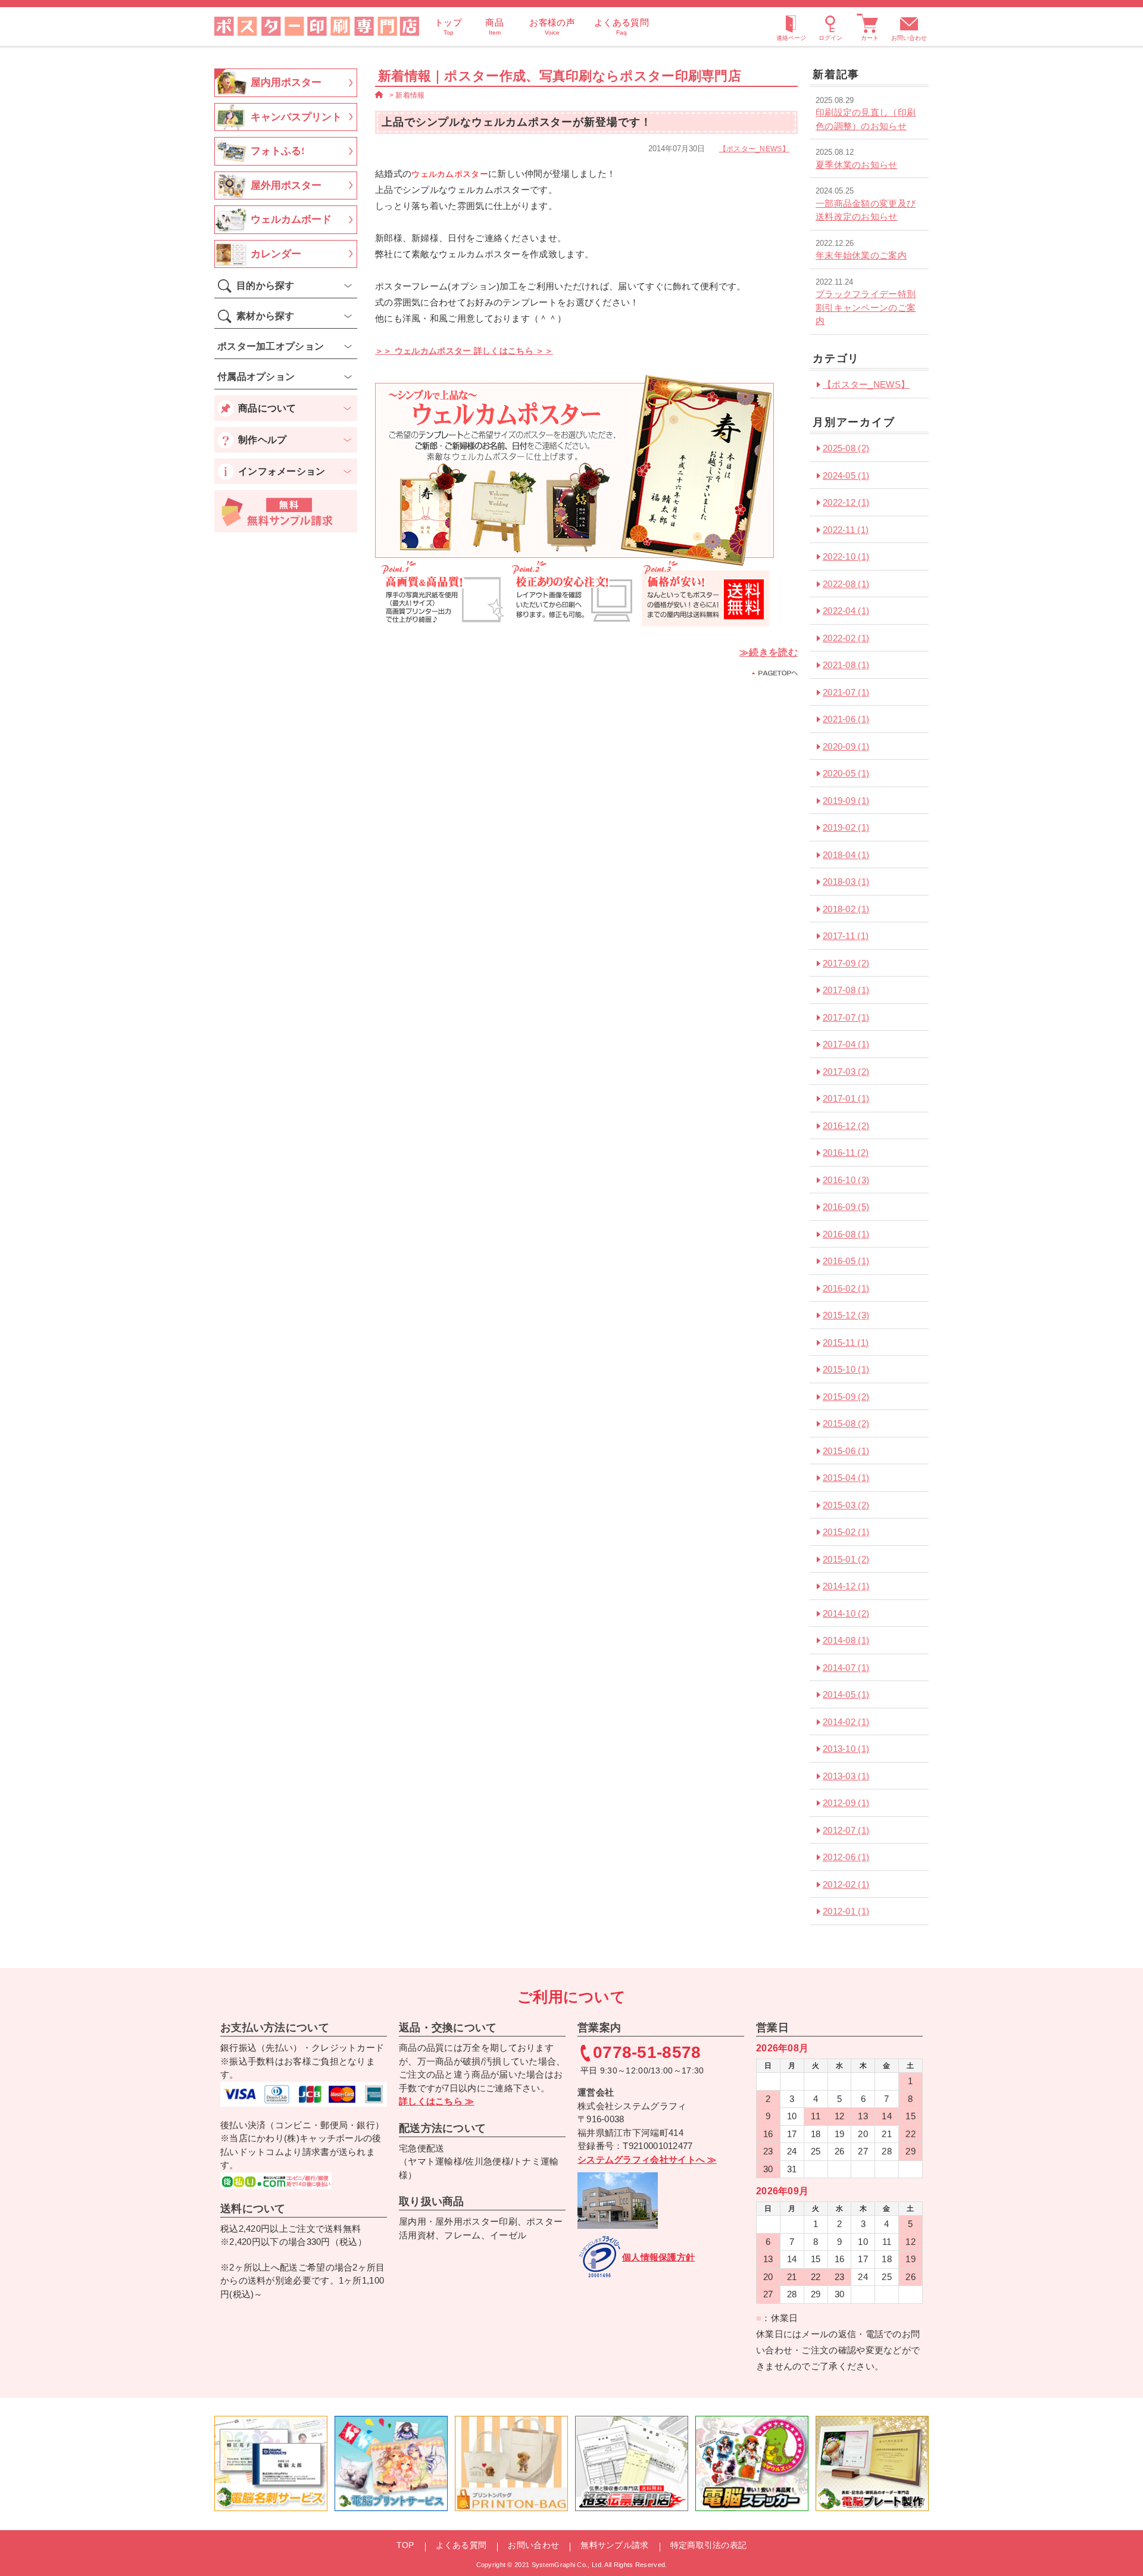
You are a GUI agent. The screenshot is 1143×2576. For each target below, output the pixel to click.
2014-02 (846, 1722)
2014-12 (846, 1586)
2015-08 (846, 1423)
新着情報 (410, 95)
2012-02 (846, 1884)
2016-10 (846, 1180)
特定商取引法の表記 (709, 2545)
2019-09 (846, 801)
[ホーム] (379, 95)
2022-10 (846, 556)
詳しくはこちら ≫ (437, 2101)
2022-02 (846, 638)
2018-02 (846, 909)
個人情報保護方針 (658, 2257)
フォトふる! (278, 151)
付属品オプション (256, 377)
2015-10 (846, 1369)
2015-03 (846, 1505)
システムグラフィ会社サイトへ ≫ (647, 2159)
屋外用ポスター (286, 185)
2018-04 (846, 855)
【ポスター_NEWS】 (754, 149)
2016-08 (846, 1234)
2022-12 (846, 502)
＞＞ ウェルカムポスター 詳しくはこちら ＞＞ (464, 351)
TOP (405, 2545)
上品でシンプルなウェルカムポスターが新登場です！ (517, 122)
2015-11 (846, 1342)
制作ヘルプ (263, 440)
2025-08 (846, 448)
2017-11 (846, 936)
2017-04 (846, 1044)
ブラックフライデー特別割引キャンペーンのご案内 (866, 307)
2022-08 (846, 584)
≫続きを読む (769, 652)
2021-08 (846, 665)
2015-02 (846, 1532)
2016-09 (846, 1207)
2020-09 (846, 746)
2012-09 (846, 1803)
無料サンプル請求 (614, 2545)
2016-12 (846, 1126)
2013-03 (846, 1776)
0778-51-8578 (647, 2053)
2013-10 (846, 1749)
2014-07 (846, 1668)
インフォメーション (282, 471)
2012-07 (846, 1830)
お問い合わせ (909, 38)
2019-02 (846, 827)
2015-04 (846, 1478)
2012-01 (846, 1911)
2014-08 (846, 1640)
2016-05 (846, 1261)
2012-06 (846, 1857)
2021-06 (846, 719)
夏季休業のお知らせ (857, 165)
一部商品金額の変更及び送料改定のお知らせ (866, 210)
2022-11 (846, 530)
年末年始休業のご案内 (861, 255)
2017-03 (846, 1072)
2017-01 (846, 1098)
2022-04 (846, 611)
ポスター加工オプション (271, 346)
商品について (267, 408)
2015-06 (846, 1451)
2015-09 (846, 1397)
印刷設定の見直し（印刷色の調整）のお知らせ (866, 119)
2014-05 (846, 1694)
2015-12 (846, 1315)
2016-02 (846, 1288)
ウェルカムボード (291, 219)
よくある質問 (461, 2545)
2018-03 (846, 882)
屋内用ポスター (286, 82)
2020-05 (846, 773)
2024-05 (846, 475)
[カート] (870, 26)
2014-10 (846, 1613)
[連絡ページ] (791, 26)
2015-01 (846, 1559)
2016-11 (846, 1153)
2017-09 (846, 963)
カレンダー (276, 254)
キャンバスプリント (296, 117)
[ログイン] (830, 26)
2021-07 (846, 692)
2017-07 (846, 1017)
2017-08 (846, 990)
